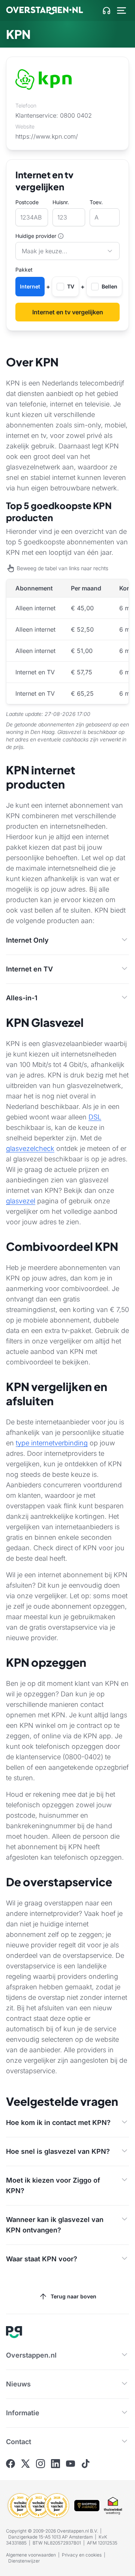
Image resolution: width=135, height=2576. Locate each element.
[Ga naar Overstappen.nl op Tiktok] (85, 2464)
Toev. (96, 202)
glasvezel (21, 1201)
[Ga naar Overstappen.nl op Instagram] (40, 2464)
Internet (30, 286)
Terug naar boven (73, 2296)
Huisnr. (61, 202)
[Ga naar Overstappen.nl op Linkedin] (55, 2464)
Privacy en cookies (82, 2555)
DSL (95, 1117)
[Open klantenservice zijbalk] (106, 10)
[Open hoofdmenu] (121, 10)
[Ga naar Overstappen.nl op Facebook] (10, 2464)
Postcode (27, 202)
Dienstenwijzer (24, 2561)
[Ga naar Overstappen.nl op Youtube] (70, 2464)
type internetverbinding (52, 1443)
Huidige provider (36, 236)
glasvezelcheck (30, 1148)
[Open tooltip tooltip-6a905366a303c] (61, 236)
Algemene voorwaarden (31, 2555)
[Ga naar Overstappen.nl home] (45, 10)
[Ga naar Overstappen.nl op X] (25, 2464)
